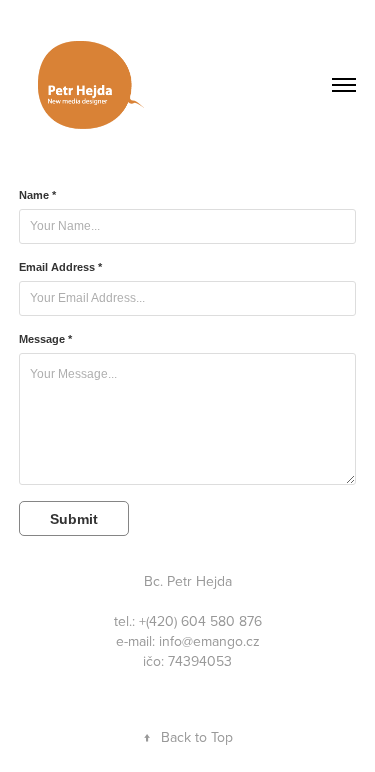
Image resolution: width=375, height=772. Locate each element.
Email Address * (60, 267)
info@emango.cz (209, 641)
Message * (45, 339)
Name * (37, 195)
